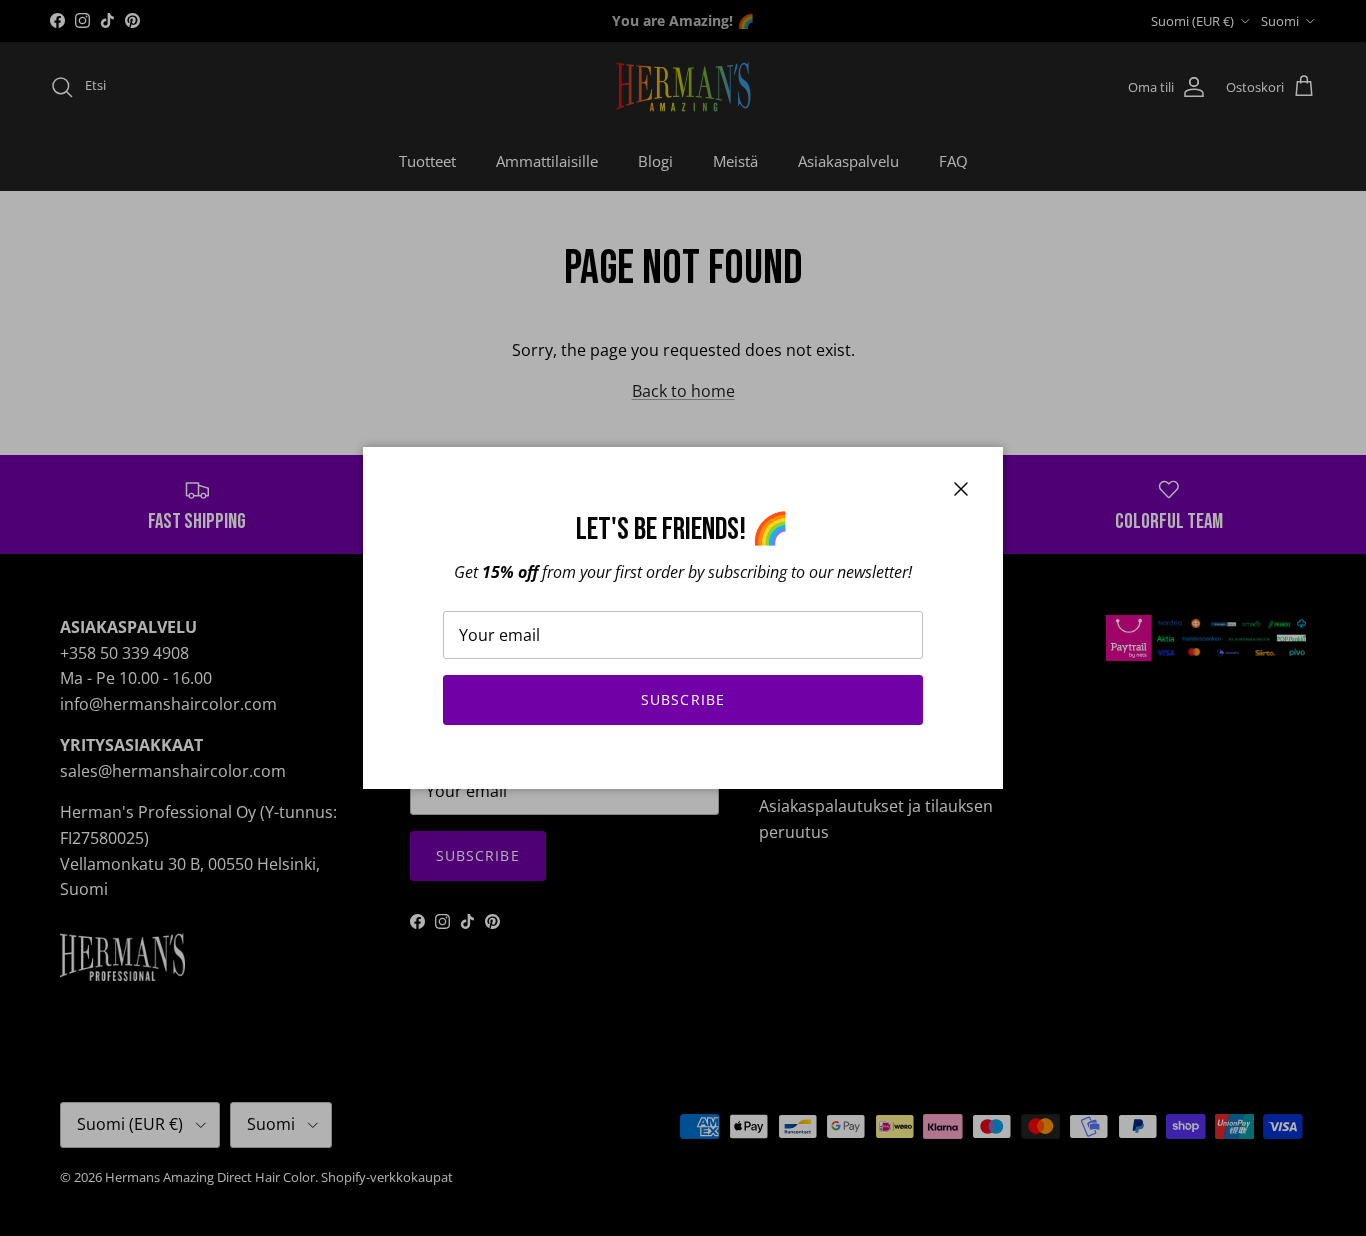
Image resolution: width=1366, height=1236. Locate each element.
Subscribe (683, 699)
